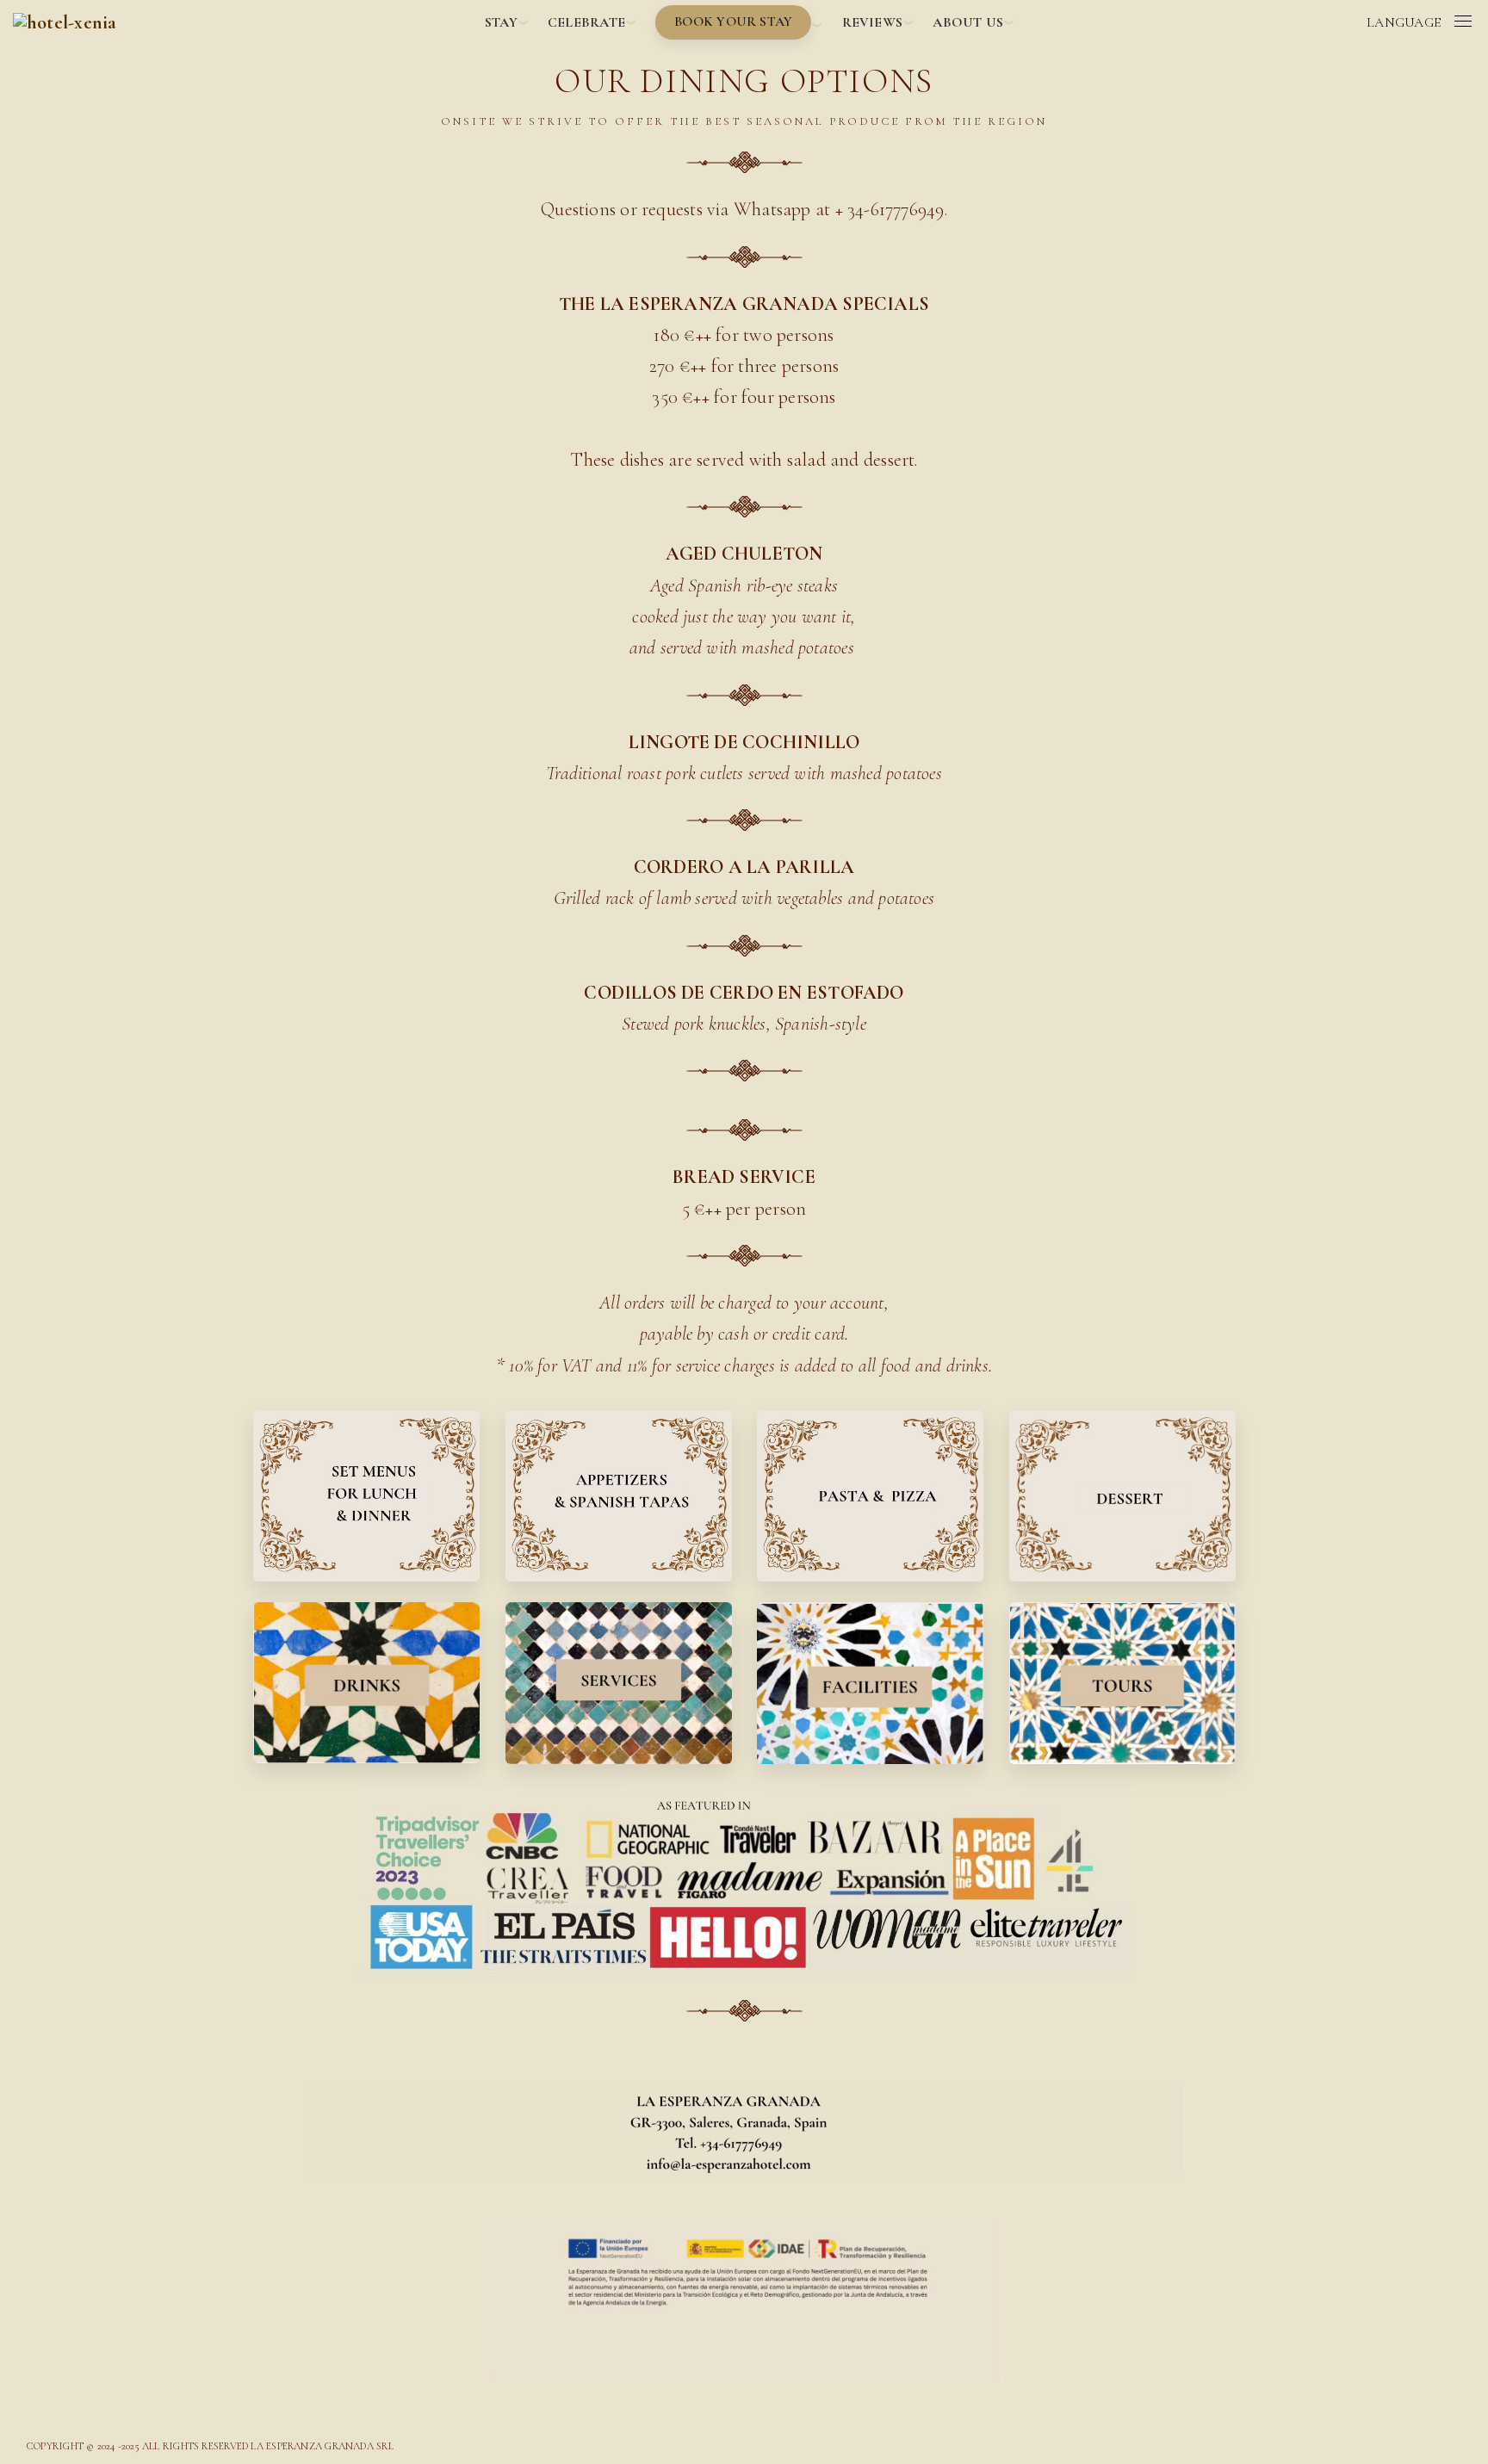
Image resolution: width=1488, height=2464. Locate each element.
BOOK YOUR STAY (733, 22)
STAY (501, 22)
